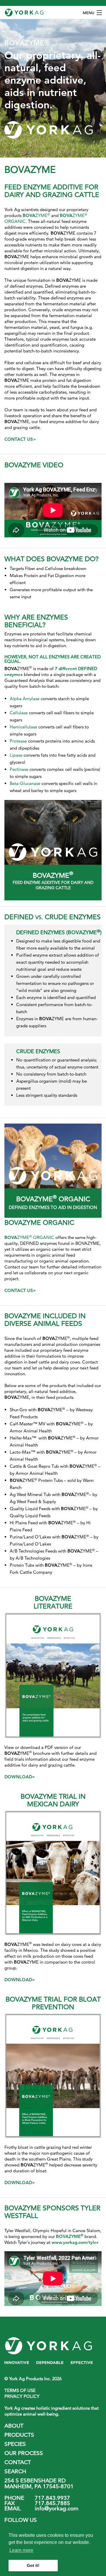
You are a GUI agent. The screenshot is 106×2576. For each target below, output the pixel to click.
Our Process (24, 2453)
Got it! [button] (33, 2565)
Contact (18, 2462)
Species (15, 2444)
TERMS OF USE (20, 2390)
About (14, 2426)
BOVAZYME (70, 2236)
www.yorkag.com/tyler (75, 2242)
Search (15, 2471)
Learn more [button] (21, 2550)
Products (19, 2435)
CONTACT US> (20, 439)
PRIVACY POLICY (22, 2396)
